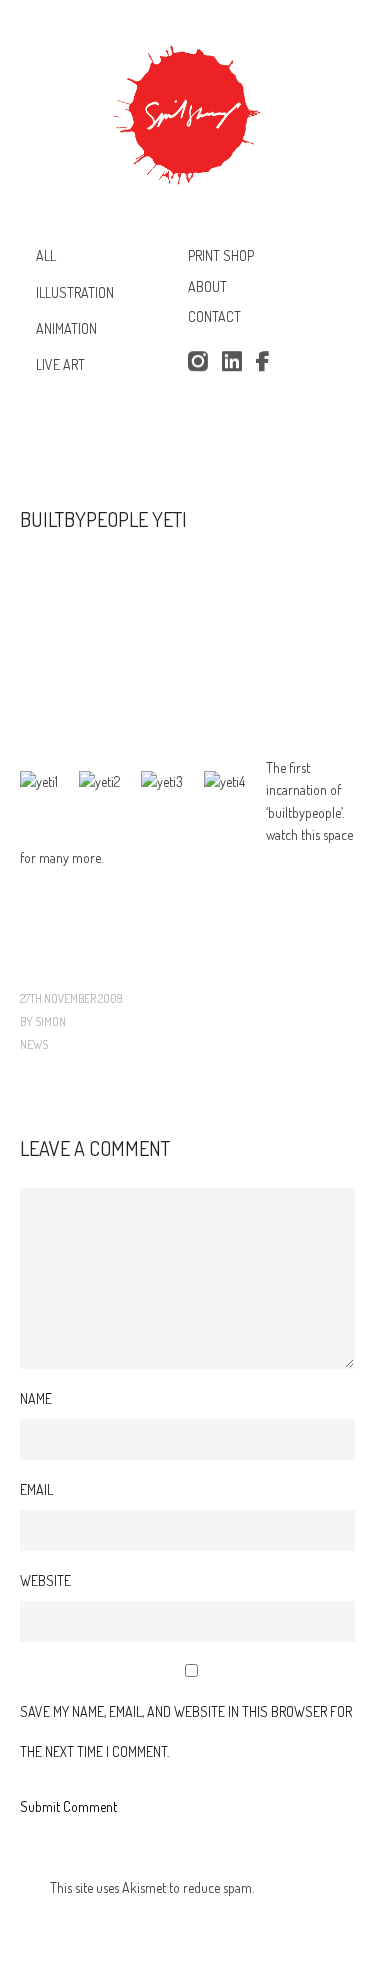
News (34, 1044)
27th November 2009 (71, 998)
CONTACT (214, 317)
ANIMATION (66, 328)
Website (45, 1580)
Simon (50, 1021)
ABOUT (207, 286)
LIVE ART (60, 364)
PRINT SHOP (221, 255)
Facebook (266, 362)
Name (36, 1398)
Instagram (197, 362)
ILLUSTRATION (75, 291)
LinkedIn (232, 362)
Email (36, 1489)
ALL (46, 255)
